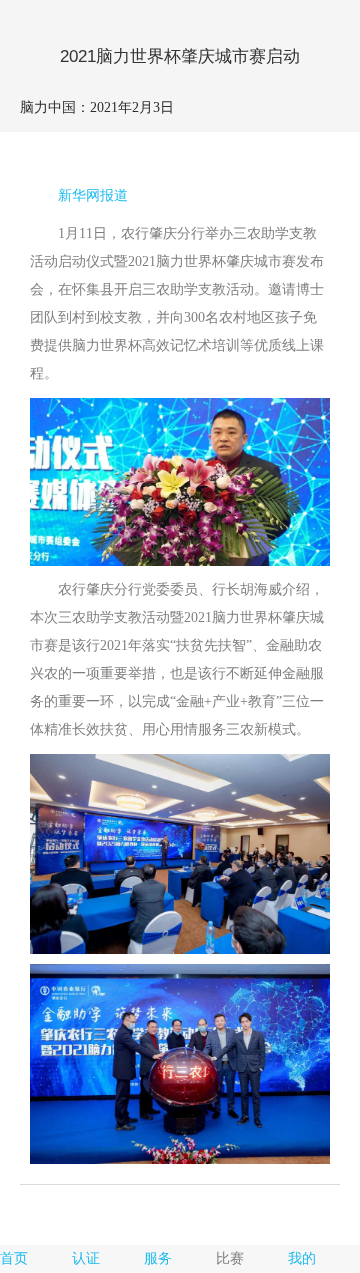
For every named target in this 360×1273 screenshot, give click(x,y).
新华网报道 (93, 195)
